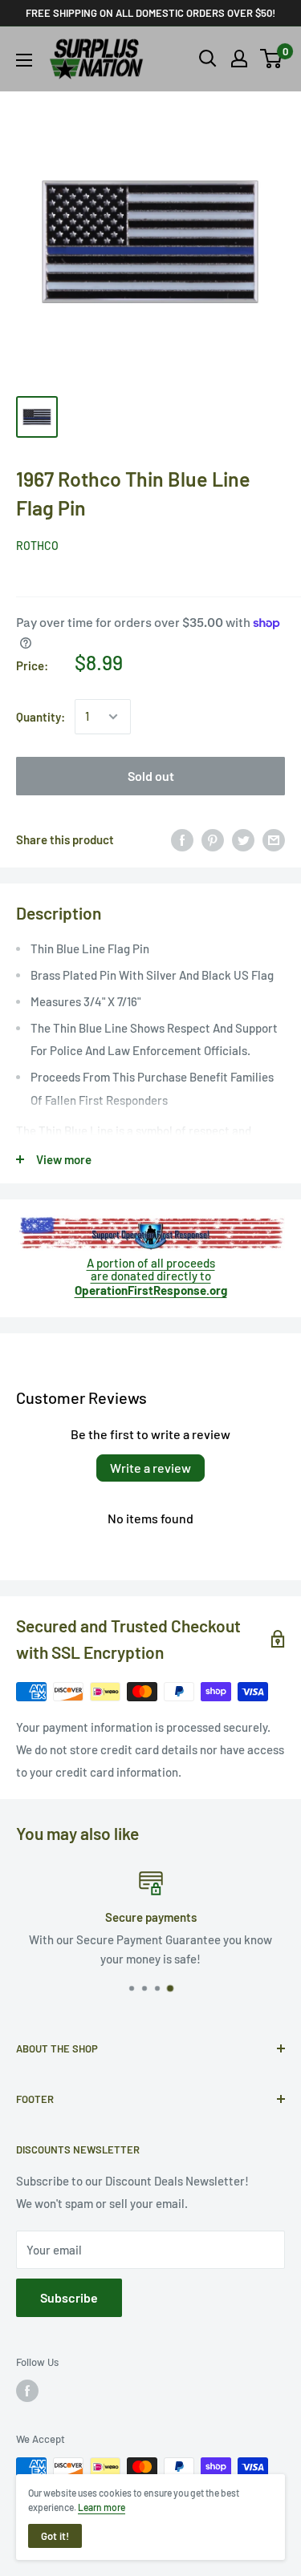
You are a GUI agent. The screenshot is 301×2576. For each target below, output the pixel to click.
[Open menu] (24, 60)
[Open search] (208, 59)
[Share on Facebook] (182, 839)
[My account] (239, 59)
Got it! (55, 2536)
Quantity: (41, 717)
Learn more (102, 2507)
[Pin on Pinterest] (213, 839)
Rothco (37, 546)
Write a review (150, 1468)
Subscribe (69, 2297)
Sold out (151, 776)
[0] (272, 59)
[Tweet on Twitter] (243, 839)
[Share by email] (274, 839)
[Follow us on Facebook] (27, 2391)
